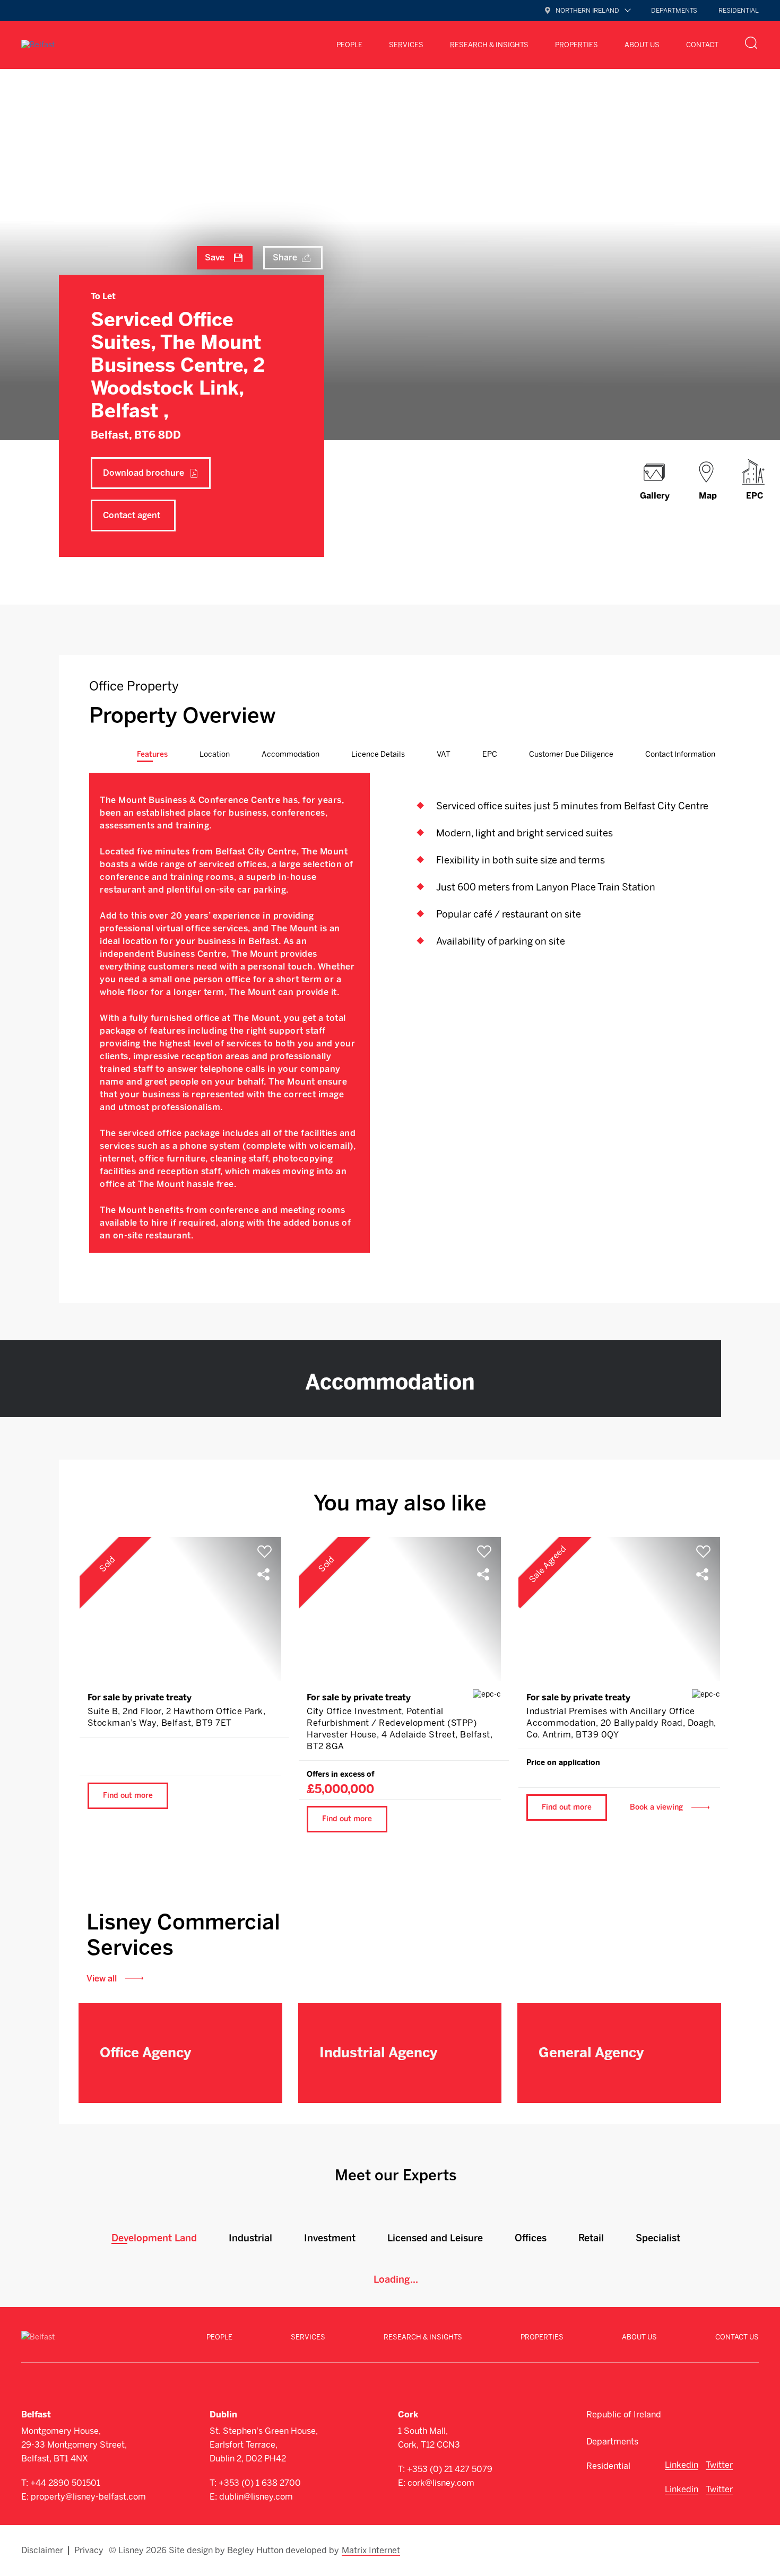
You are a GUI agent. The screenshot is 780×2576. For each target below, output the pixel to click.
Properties (577, 45)
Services (308, 2337)
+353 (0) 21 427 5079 (450, 2469)
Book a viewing (656, 1807)
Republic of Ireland (624, 2415)
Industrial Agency (378, 2053)
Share (285, 257)
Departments (674, 11)
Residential (739, 11)
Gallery (655, 496)
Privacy (89, 2551)
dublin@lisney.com (256, 2497)
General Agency (591, 2053)
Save (215, 257)
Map (708, 496)
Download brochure (144, 473)
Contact (702, 45)
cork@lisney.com (441, 2483)
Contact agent (132, 515)
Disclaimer (42, 2551)
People (349, 45)
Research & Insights (489, 45)
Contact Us (737, 2337)
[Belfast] (38, 45)
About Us (642, 45)
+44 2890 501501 (65, 2483)
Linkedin (682, 2465)
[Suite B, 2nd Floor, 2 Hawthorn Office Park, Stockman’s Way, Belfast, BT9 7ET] (180, 1609)
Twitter (719, 2465)
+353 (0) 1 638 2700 (260, 2483)
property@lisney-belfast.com (88, 2497)
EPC (755, 496)
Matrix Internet (371, 2551)
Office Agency (145, 2053)
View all (102, 1979)
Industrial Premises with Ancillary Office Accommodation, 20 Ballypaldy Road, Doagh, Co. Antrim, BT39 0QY (621, 1723)
